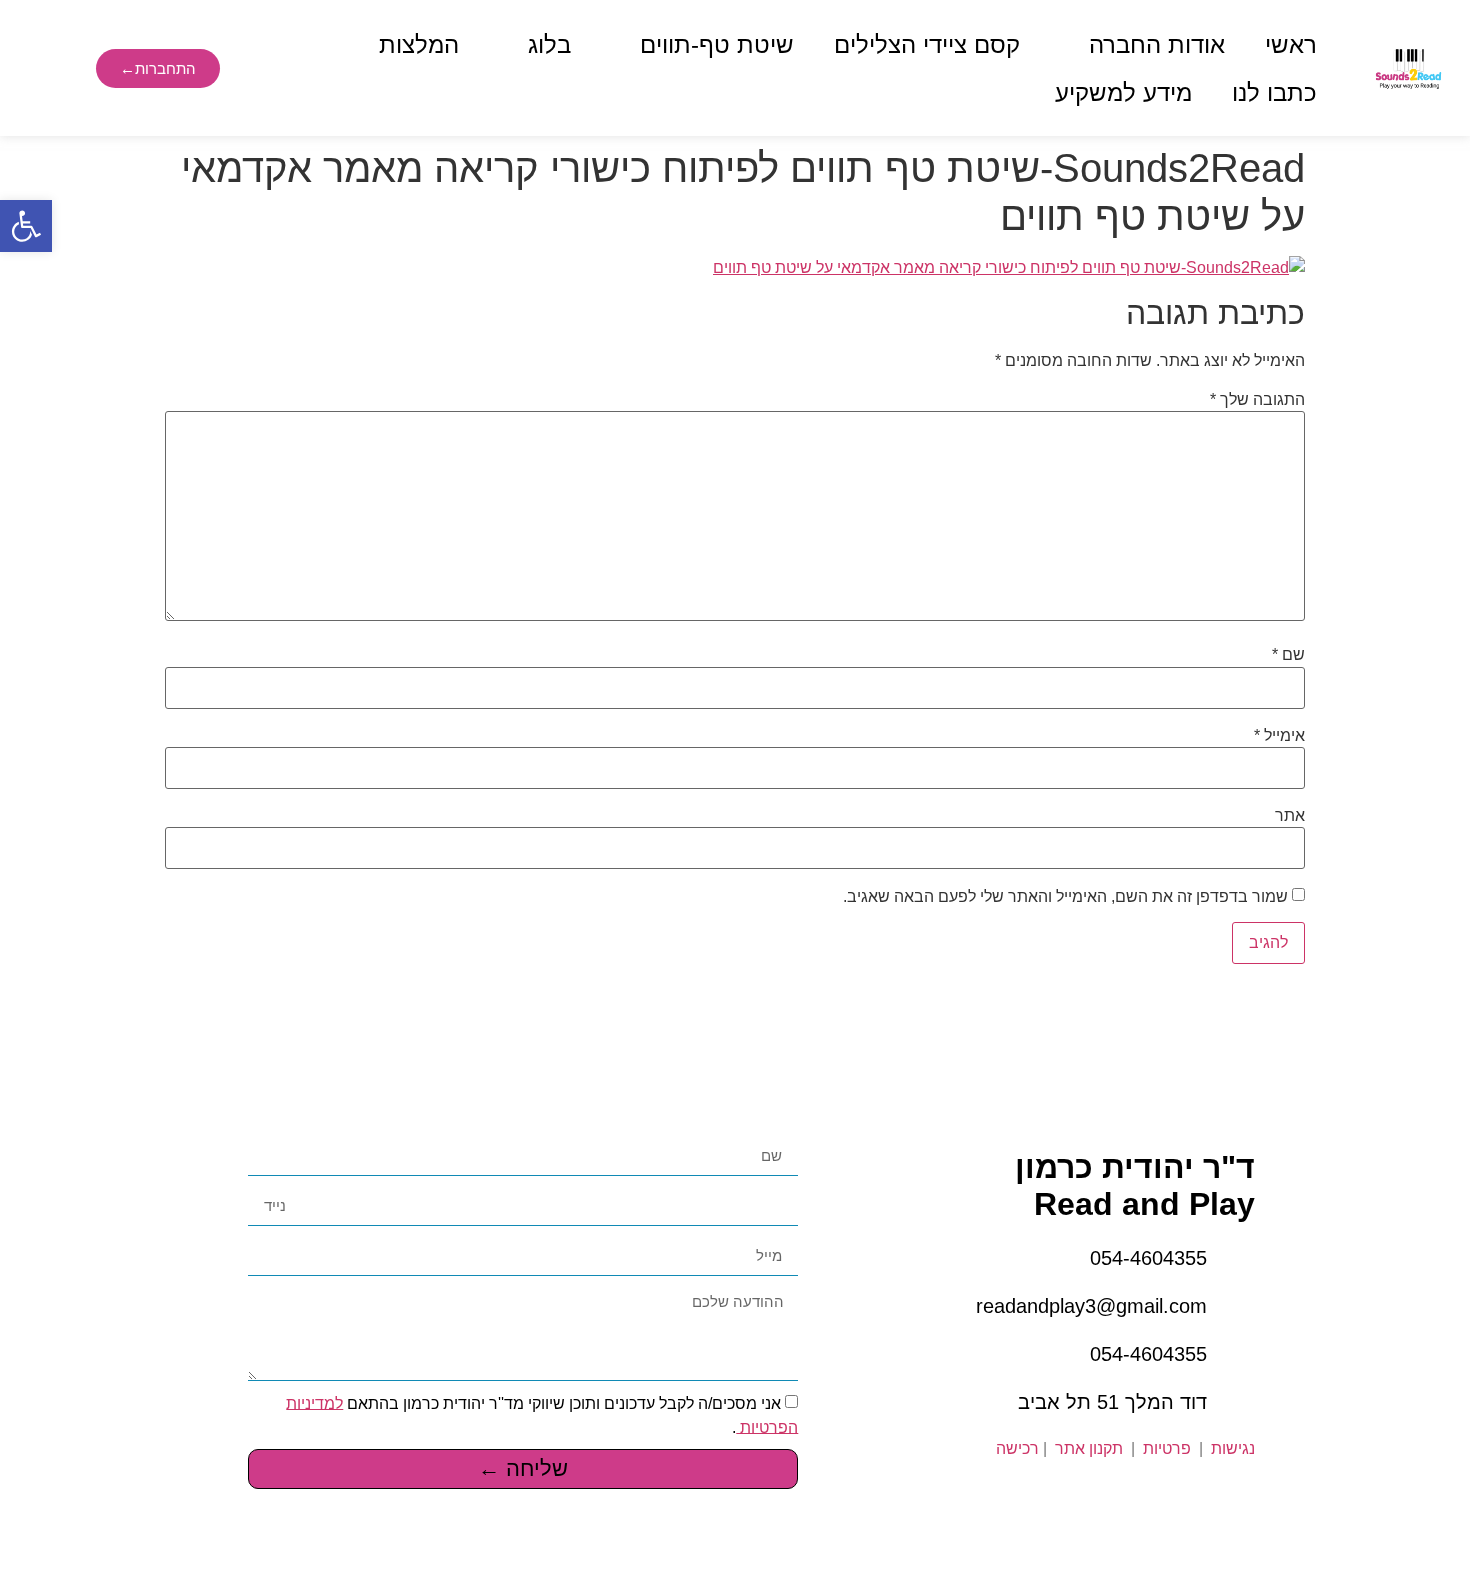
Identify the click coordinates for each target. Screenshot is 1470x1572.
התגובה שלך (1257, 400)
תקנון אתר (1089, 1448)
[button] (26, 226)
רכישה (1017, 1448)
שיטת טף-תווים (717, 44)
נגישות (1233, 1448)
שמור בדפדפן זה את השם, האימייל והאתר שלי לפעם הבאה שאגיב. (1065, 897)
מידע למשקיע (1123, 92)
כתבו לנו (1274, 92)
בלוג (549, 44)
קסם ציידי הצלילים (927, 44)
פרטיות (1165, 1448)
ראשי (1291, 44)
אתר (1290, 816)
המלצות (419, 44)
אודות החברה (1157, 44)
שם (1288, 655)
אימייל (1279, 736)
